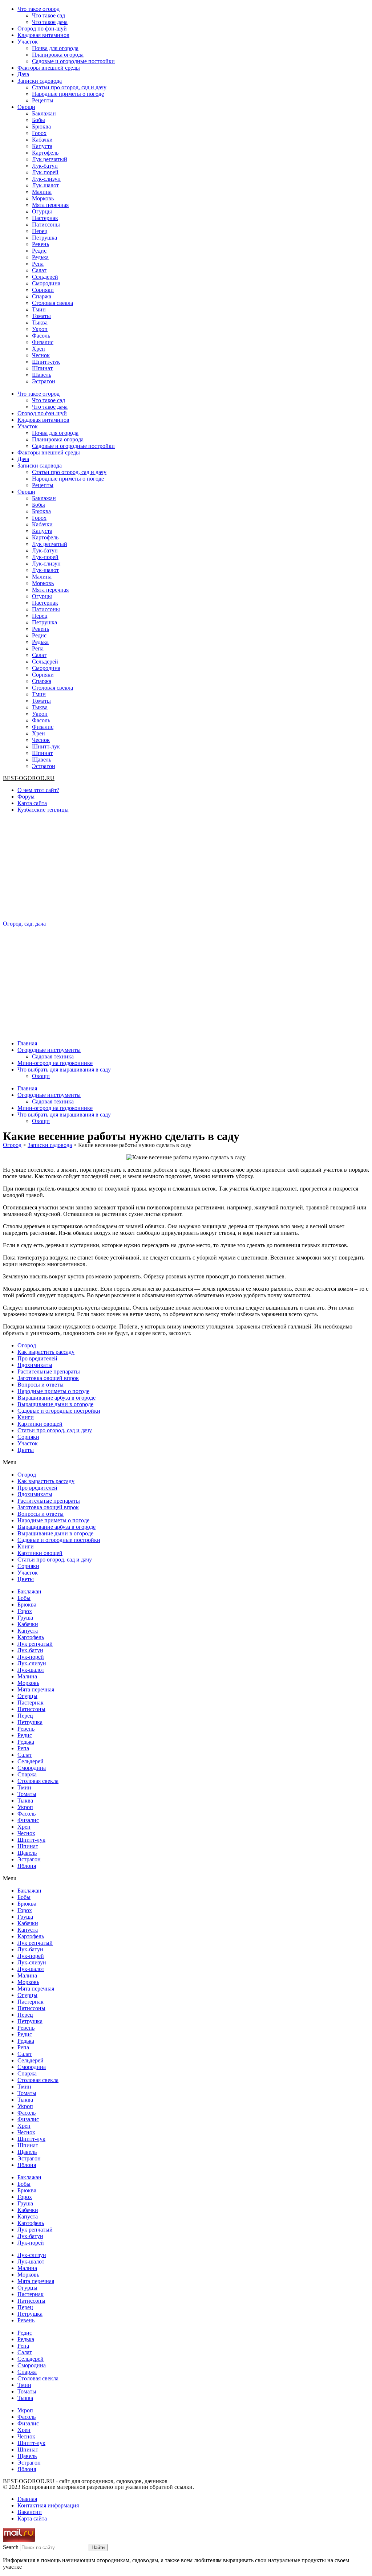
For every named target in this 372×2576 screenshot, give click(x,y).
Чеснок (41, 355)
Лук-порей (45, 172)
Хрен (39, 349)
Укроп (40, 329)
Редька (40, 257)
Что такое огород (39, 9)
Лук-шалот (45, 185)
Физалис (43, 342)
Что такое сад (48, 15)
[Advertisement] (186, 870)
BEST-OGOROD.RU (29, 778)
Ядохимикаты (35, 1365)
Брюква (41, 126)
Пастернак (45, 218)
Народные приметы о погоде (68, 94)
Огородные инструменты (49, 1050)
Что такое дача (50, 22)
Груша (25, 1618)
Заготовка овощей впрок (48, 1378)
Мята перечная (50, 205)
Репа (38, 264)
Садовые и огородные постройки (73, 61)
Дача (23, 74)
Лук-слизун (46, 179)
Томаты (41, 316)
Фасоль (41, 336)
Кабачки (42, 140)
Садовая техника (53, 1056)
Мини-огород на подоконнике (55, 1063)
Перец (40, 231)
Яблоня (27, 1866)
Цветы (26, 1450)
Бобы (39, 120)
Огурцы (42, 211)
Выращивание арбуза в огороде (56, 1398)
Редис (39, 251)
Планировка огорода (58, 55)
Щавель (42, 375)
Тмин (39, 309)
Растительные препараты (49, 1371)
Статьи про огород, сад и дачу (69, 87)
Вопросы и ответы (41, 1385)
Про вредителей (37, 1358)
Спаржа (42, 296)
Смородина (46, 283)
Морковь (43, 198)
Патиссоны (46, 224)
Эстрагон (44, 381)
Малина (42, 192)
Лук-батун (45, 166)
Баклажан (44, 113)
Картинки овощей (40, 1424)
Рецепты (43, 100)
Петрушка (45, 238)
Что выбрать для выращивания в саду (64, 1069)
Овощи (26, 107)
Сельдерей (45, 277)
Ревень (41, 244)
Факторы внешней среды (49, 68)
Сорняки (43, 290)
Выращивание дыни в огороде (55, 1404)
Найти (98, 2548)
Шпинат (42, 368)
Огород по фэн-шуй (42, 28)
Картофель (45, 153)
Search (11, 2547)
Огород (27, 1345)
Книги (26, 1417)
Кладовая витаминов (43, 35)
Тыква (40, 322)
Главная (27, 1043)
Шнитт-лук (46, 362)
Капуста (42, 146)
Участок (28, 42)
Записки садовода (40, 81)
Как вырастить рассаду (46, 1352)
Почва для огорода (55, 48)
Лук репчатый (50, 159)
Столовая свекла (52, 303)
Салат (39, 270)
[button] (186, 1462)
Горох (39, 133)
